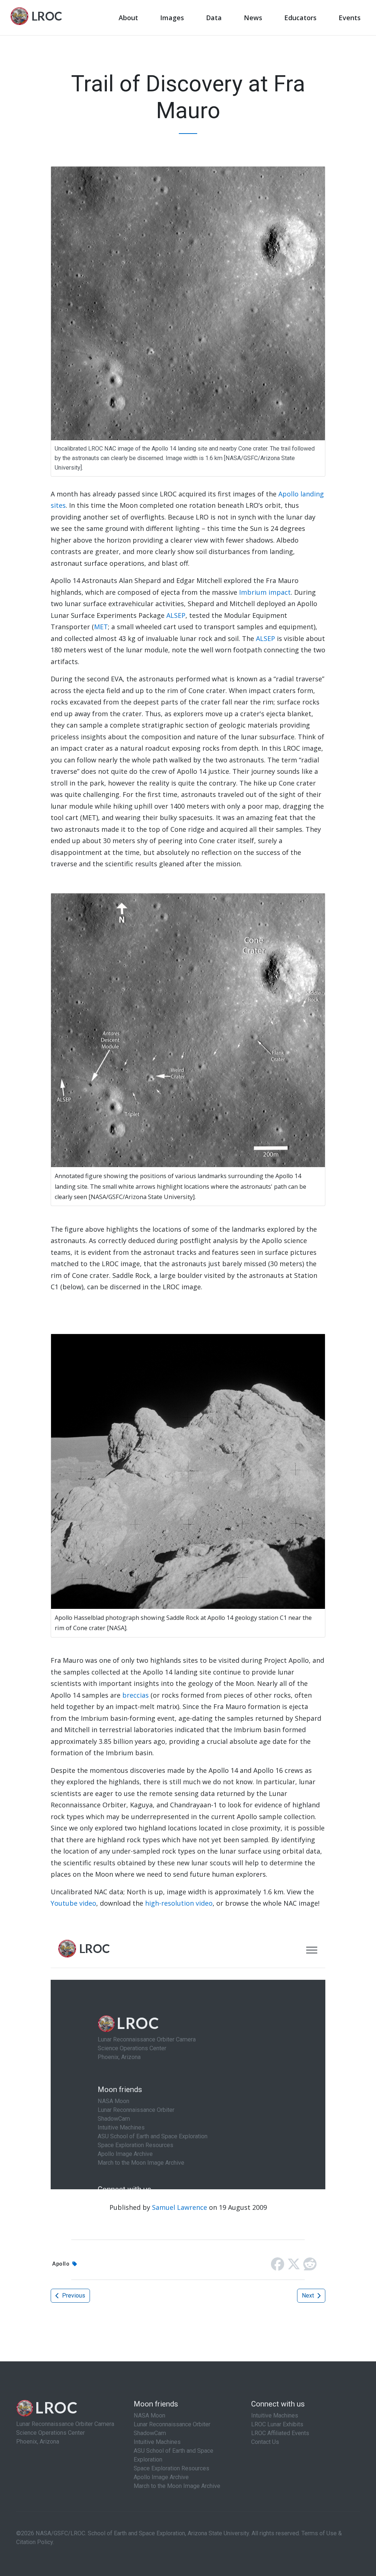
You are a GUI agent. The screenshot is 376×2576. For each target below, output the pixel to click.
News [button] (253, 18)
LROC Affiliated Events (280, 2433)
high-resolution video (179, 1903)
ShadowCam (150, 2433)
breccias (135, 1695)
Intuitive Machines (157, 2442)
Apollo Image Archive (161, 2477)
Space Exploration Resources (171, 2468)
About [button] (128, 18)
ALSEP (176, 615)
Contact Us (265, 2442)
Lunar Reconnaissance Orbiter (172, 2424)
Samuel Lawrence (180, 2207)
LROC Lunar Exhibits (277, 2424)
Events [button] (350, 18)
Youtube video (73, 1903)
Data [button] (214, 18)
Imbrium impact (265, 592)
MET (101, 627)
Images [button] (172, 18)
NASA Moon (149, 2415)
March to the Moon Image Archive (177, 2486)
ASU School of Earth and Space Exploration (173, 2455)
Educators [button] (300, 18)
